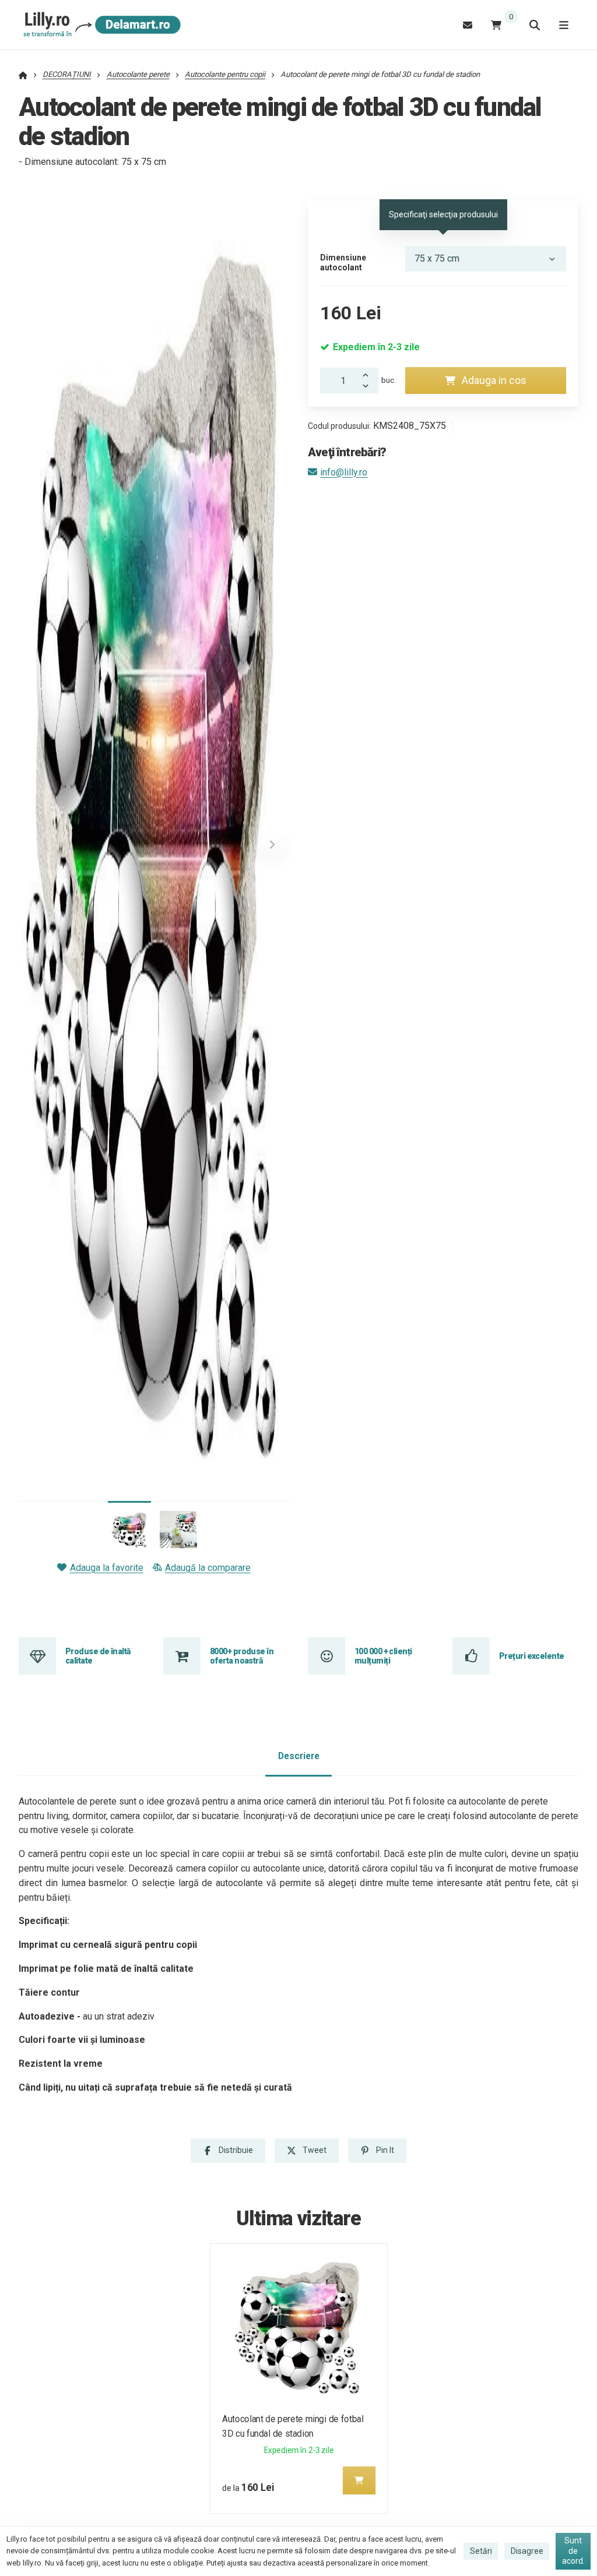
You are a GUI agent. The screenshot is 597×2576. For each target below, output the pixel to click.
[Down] (369, 387)
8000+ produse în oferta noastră (242, 1656)
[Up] (369, 374)
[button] (272, 845)
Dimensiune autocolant (343, 263)
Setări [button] (481, 2551)
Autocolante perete (138, 74)
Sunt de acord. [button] (573, 2551)
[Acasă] (100, 25)
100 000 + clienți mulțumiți (383, 1656)
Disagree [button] (527, 2551)
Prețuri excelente (531, 1656)
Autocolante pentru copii (225, 74)
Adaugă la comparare (208, 1568)
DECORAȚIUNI (67, 74)
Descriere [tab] (299, 1756)
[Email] (468, 25)
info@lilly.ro (344, 472)
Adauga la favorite (106, 1568)
